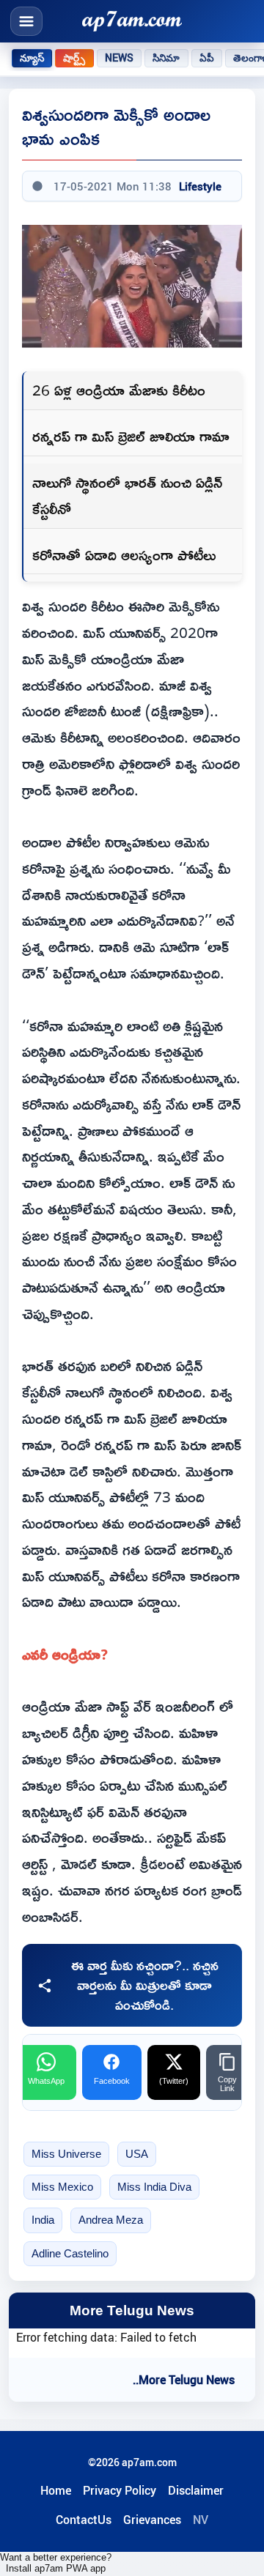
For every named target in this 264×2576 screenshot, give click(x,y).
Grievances (152, 2520)
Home (56, 2490)
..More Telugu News (184, 2380)
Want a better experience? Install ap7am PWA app (56, 2563)
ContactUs (84, 2520)
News (120, 58)
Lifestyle (200, 186)
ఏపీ (207, 58)
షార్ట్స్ (74, 58)
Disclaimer (196, 2490)
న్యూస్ (32, 58)
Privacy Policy (120, 2490)
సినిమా (166, 58)
